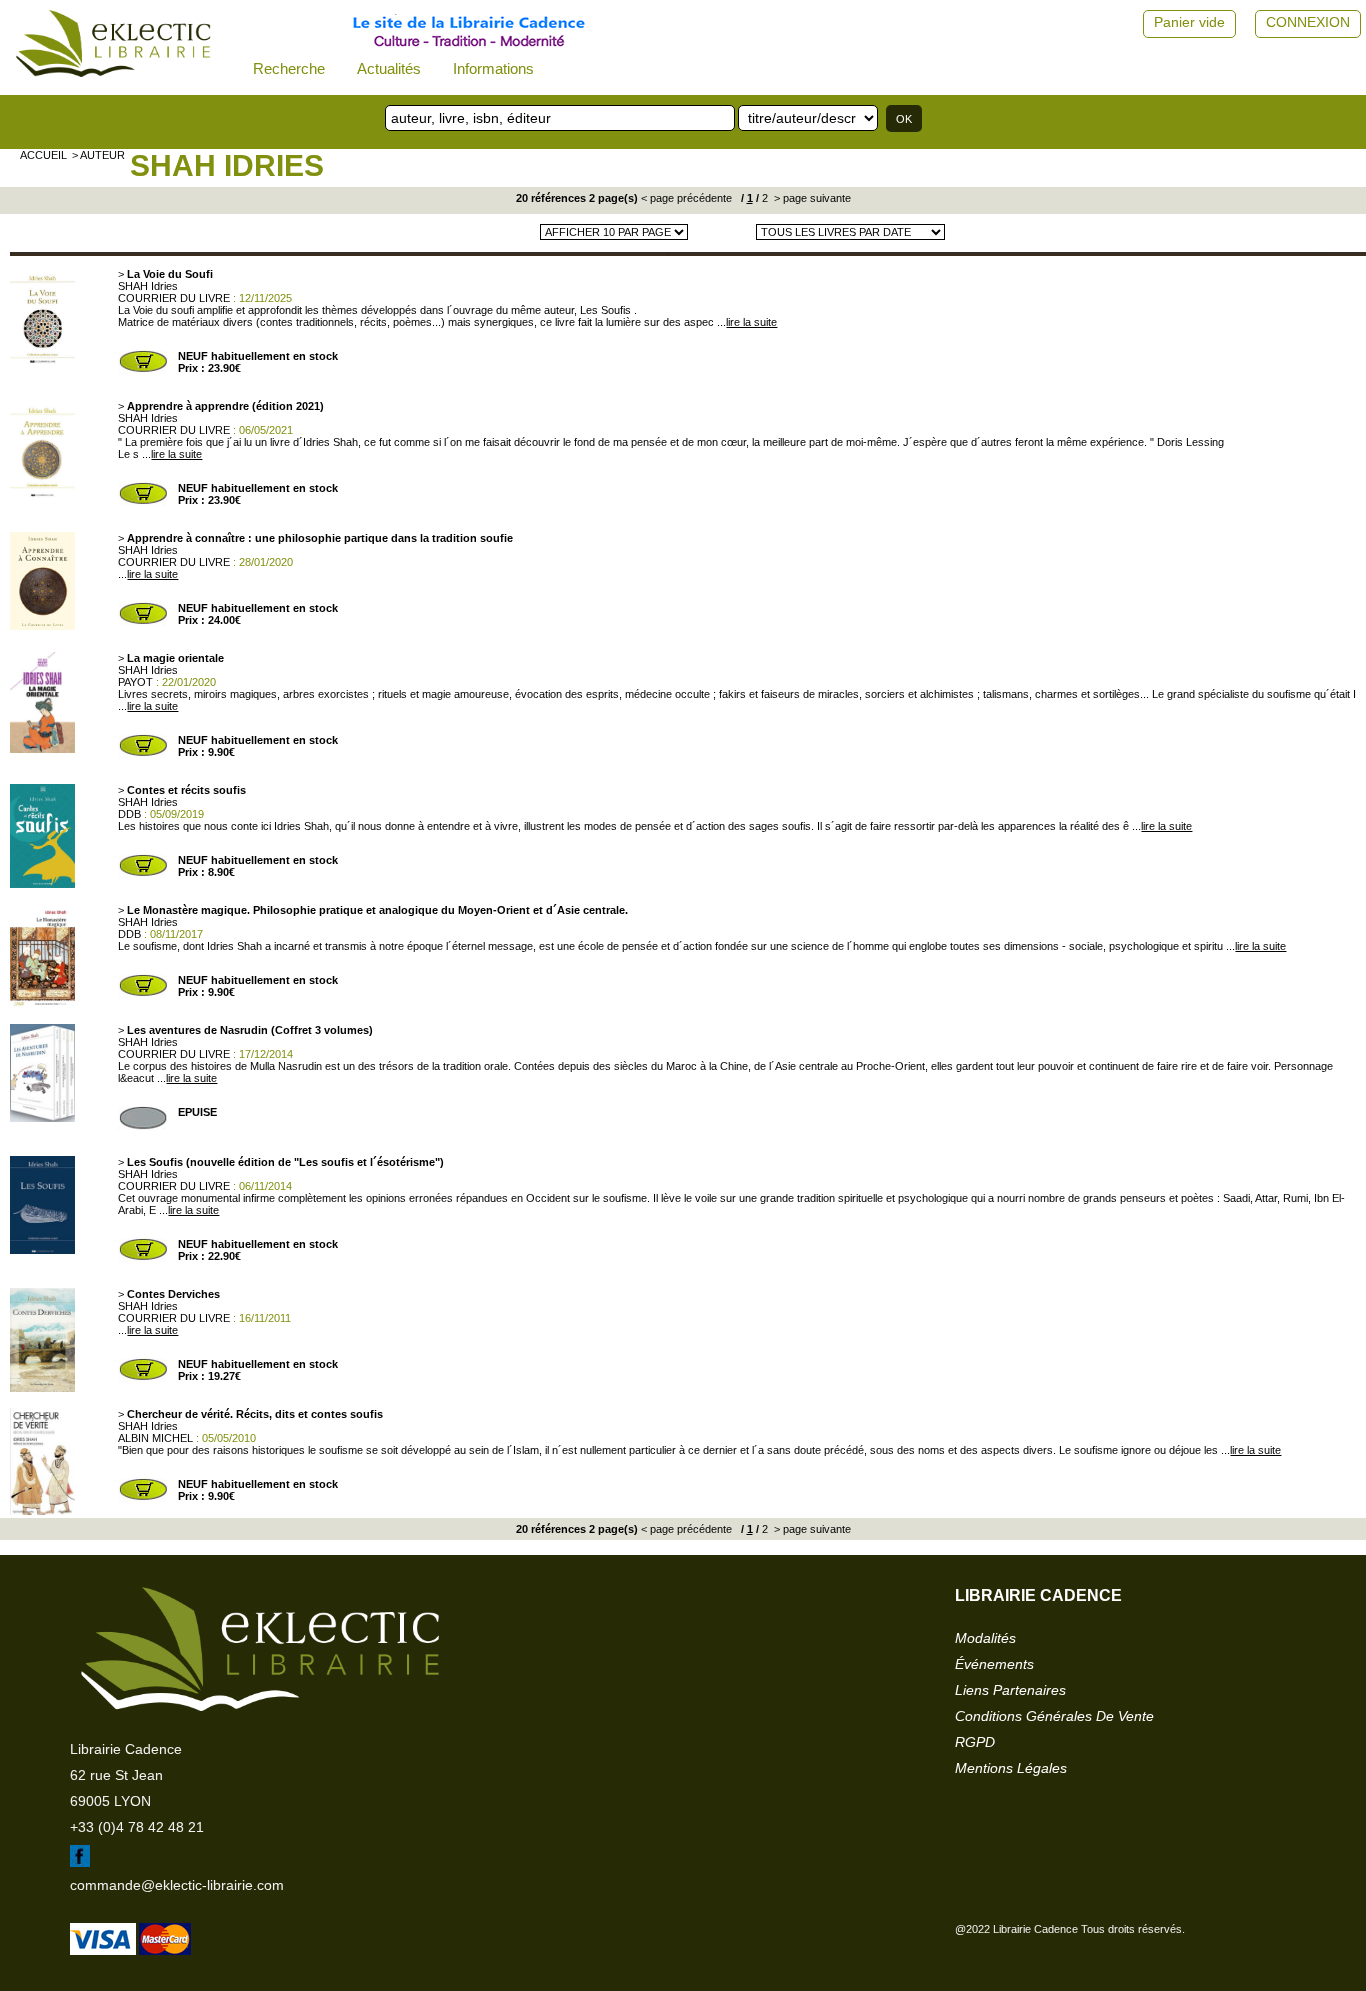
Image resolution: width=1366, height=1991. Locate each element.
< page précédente (686, 198)
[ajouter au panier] (143, 370)
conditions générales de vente (1054, 1716)
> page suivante (811, 198)
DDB (129, 814)
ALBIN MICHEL (155, 1438)
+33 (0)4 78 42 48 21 (137, 1827)
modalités (985, 1638)
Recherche (289, 68)
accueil (43, 155)
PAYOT (135, 682)
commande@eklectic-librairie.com (177, 1885)
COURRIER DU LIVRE (174, 298)
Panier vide (1189, 22)
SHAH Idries (227, 165)
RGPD (975, 1742)
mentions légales (1011, 1768)
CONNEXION (1308, 22)
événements (994, 1664)
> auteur (98, 155)
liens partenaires (1010, 1690)
